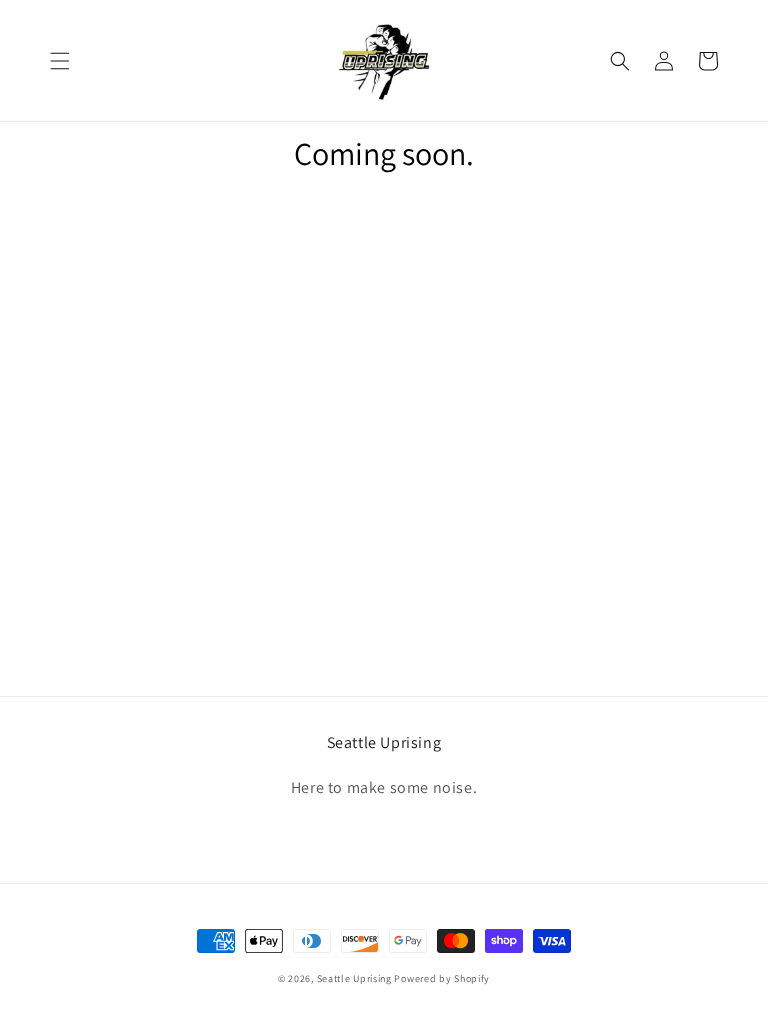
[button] (60, 61)
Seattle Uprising (354, 978)
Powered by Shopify (442, 978)
